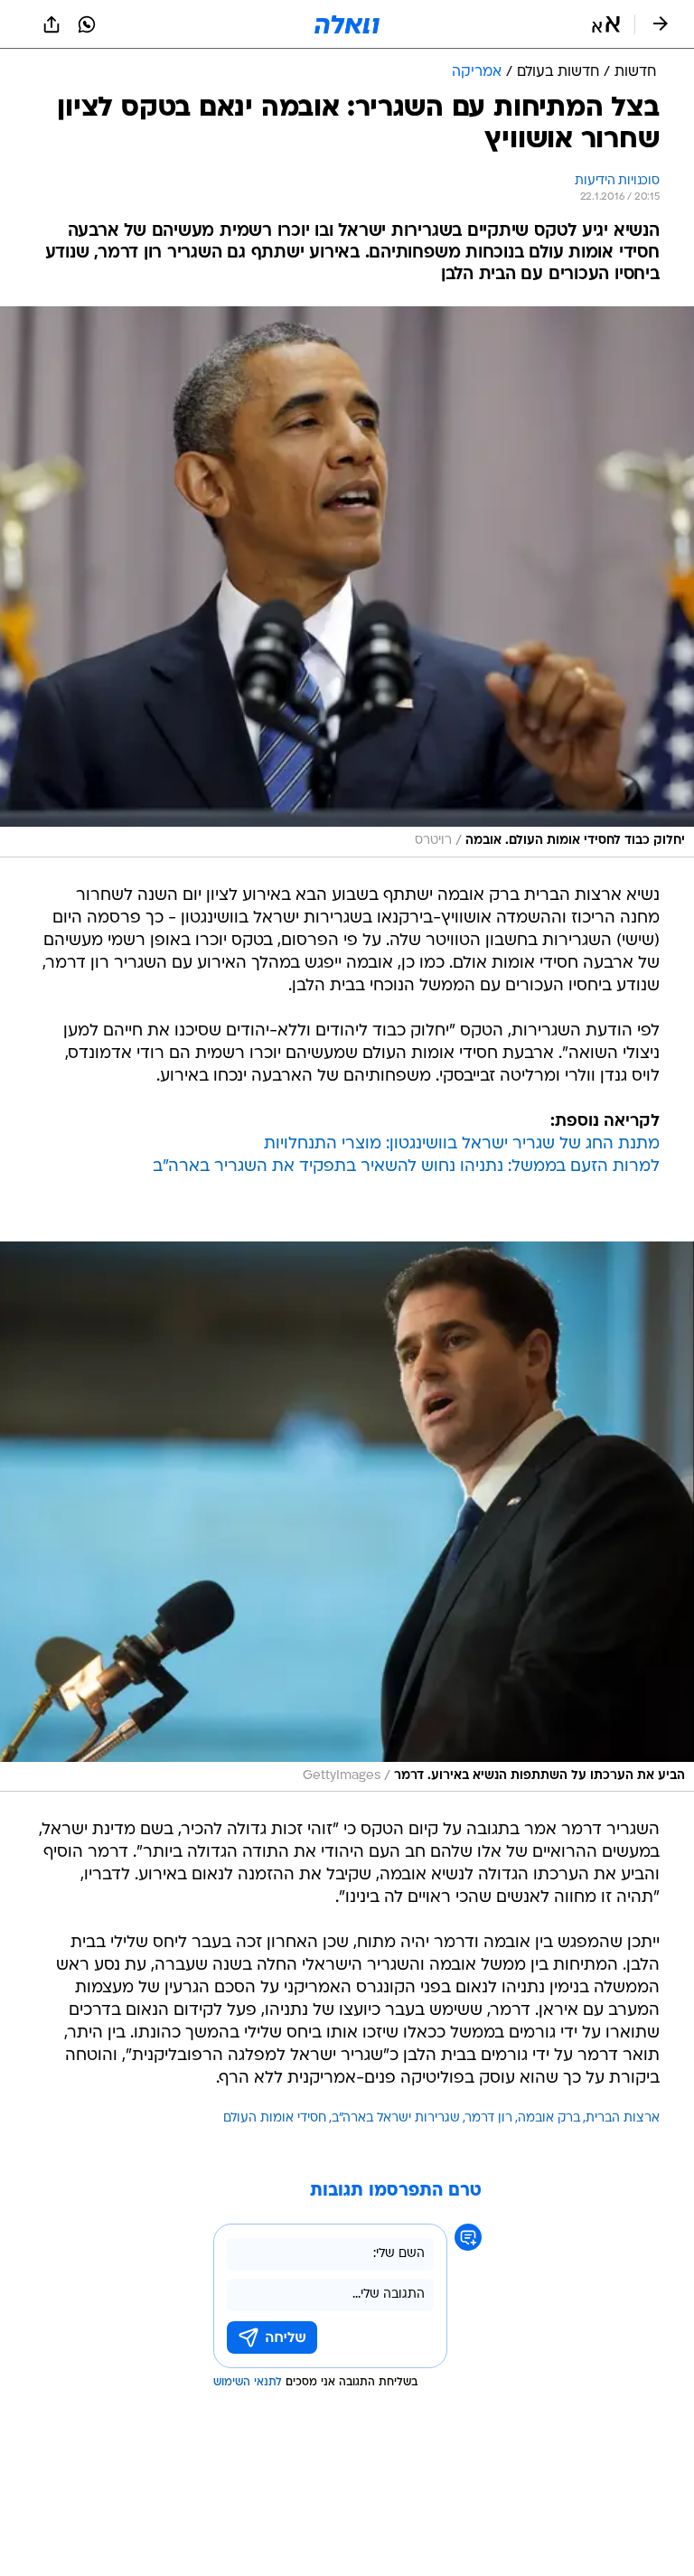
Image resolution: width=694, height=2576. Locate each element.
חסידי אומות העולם (275, 2118)
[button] (606, 24)
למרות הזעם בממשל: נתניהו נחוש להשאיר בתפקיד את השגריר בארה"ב (406, 1167)
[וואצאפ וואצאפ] (87, 24)
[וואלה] (347, 24)
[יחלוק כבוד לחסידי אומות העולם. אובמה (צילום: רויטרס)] (347, 582)
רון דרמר (489, 2118)
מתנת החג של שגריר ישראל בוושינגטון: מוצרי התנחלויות (462, 1144)
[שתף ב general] (52, 24)
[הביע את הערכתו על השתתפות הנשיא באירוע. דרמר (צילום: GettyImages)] (347, 1517)
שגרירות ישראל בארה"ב (396, 2118)
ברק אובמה (549, 2118)
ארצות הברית (623, 2118)
